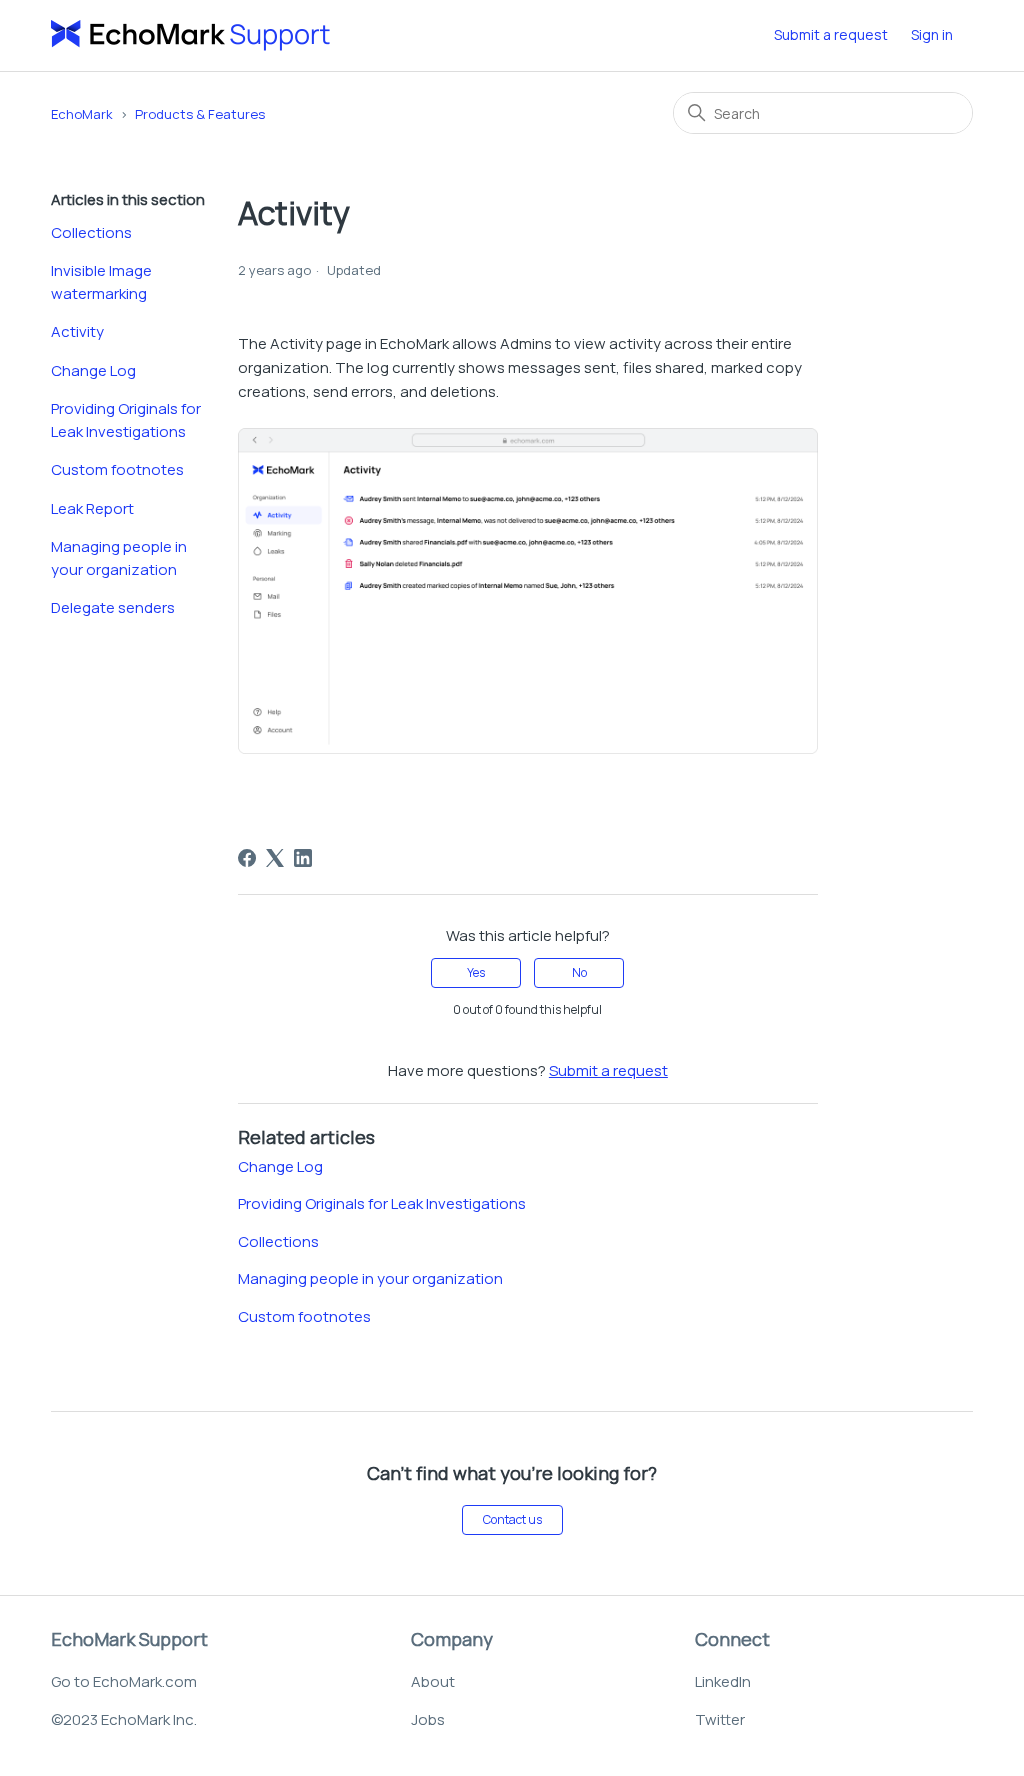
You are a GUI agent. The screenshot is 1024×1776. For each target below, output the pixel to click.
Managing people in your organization (119, 558)
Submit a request (831, 34)
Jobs (428, 1719)
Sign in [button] (932, 34)
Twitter (720, 1719)
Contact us (512, 1519)
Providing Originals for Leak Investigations (126, 420)
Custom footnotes (117, 469)
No (579, 972)
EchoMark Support (129, 1639)
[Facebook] (247, 858)
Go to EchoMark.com (124, 1681)
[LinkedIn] (303, 858)
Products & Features (200, 114)
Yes (476, 972)
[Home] (191, 35)
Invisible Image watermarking (101, 282)
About (433, 1681)
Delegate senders (113, 607)
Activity (77, 331)
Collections (91, 232)
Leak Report (92, 508)
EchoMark (82, 114)
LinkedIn (723, 1681)
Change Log (93, 370)
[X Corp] (275, 858)
